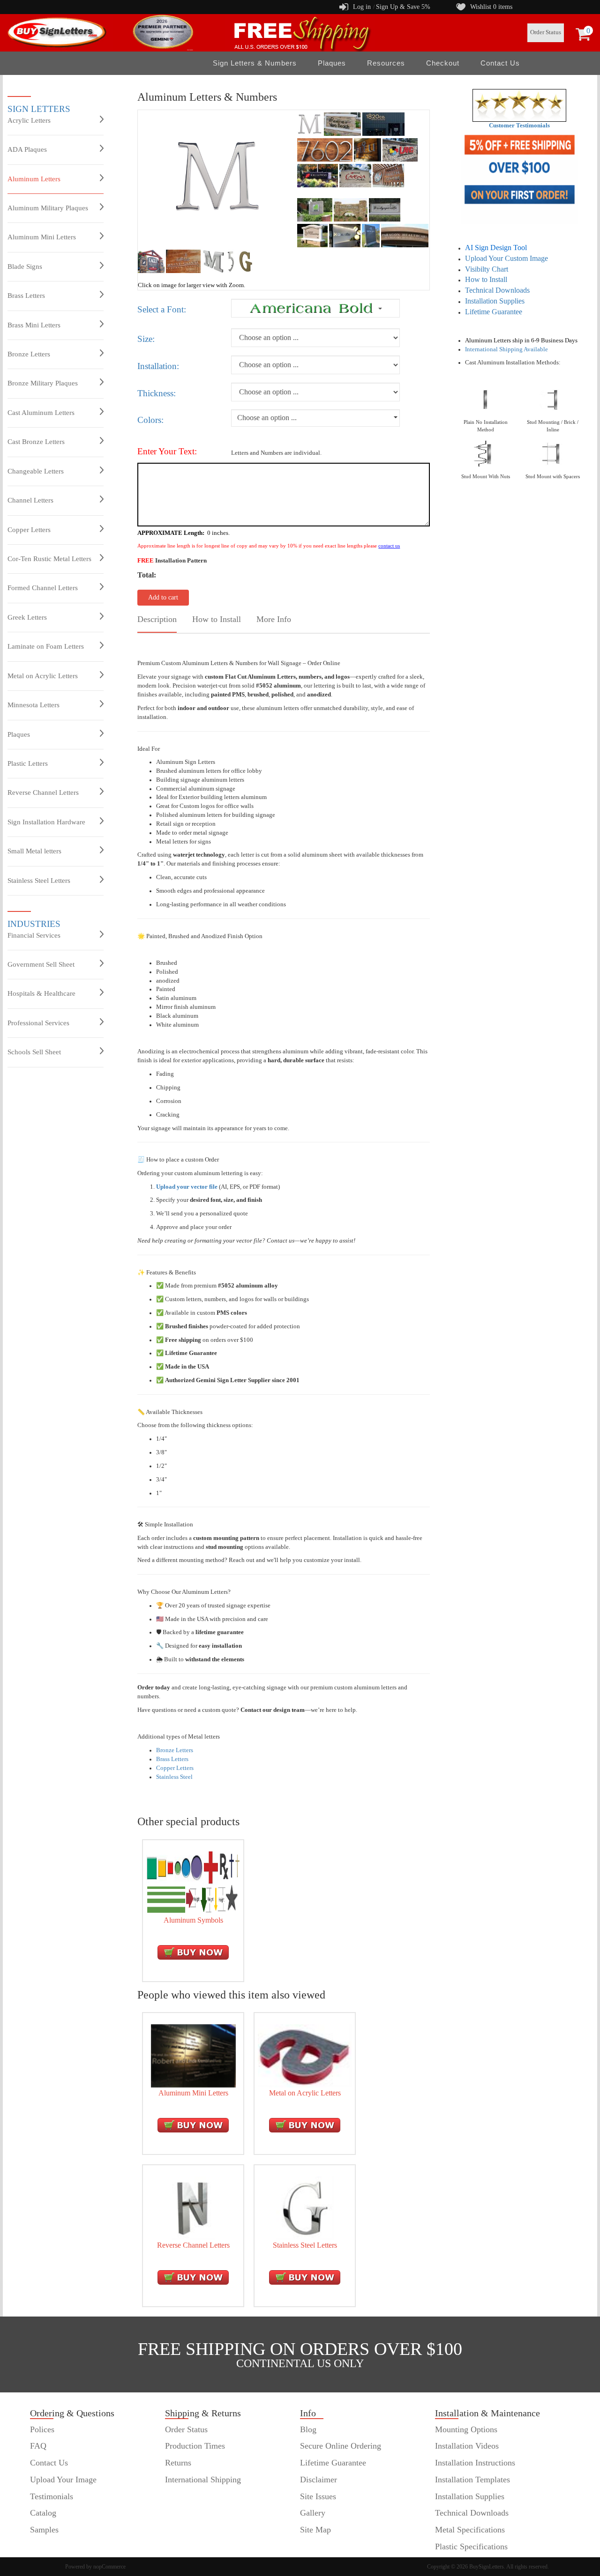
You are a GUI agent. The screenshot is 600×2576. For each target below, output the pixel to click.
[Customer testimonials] (519, 105)
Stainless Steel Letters (39, 881)
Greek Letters (27, 617)
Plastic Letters (28, 763)
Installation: (158, 366)
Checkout (443, 63)
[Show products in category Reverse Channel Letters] (194, 2207)
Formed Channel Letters (43, 588)
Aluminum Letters (34, 179)
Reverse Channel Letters (43, 792)
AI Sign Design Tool (496, 248)
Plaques (19, 734)
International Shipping (203, 2480)
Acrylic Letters (29, 120)
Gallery (313, 2513)
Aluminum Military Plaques (48, 208)
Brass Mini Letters (34, 325)
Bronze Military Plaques (43, 383)
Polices (42, 2429)
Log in (362, 7)
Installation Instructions (475, 2463)
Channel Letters (30, 500)
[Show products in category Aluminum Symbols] (193, 1882)
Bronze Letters (29, 354)
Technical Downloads (497, 290)
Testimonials (52, 2496)
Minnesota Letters (34, 705)
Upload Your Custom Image (506, 258)
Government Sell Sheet (41, 964)
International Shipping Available (506, 349)
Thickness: (157, 393)
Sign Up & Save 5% (403, 7)
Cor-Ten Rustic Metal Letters (49, 559)
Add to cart (163, 597)
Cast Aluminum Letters (41, 413)
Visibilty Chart (487, 269)
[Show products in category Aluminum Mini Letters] (193, 2055)
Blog (308, 2429)
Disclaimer (319, 2480)
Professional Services (38, 1023)
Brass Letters (26, 296)
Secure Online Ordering (341, 2446)
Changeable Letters (36, 471)
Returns (178, 2463)
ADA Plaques (27, 149)
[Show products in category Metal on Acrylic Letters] (305, 2055)
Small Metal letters (34, 851)
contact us (389, 546)
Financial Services (34, 935)
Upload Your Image (63, 2480)
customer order (56, 2546)
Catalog (43, 2513)
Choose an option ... (267, 418)
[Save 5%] (519, 177)
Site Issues (318, 2496)
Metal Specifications (470, 2530)
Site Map (315, 2530)
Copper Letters (29, 530)
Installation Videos (467, 2446)
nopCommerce (109, 2567)
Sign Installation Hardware (46, 822)
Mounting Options (466, 2429)
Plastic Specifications (471, 2546)
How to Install (486, 279)
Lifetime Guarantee (494, 312)
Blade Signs (25, 266)
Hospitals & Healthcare (41, 993)
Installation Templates (472, 2480)
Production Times (195, 2446)
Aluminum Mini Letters (42, 237)
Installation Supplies (495, 301)
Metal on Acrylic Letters (43, 676)
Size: (146, 339)
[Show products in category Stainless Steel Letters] (305, 2207)
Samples (44, 2530)
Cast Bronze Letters (36, 442)
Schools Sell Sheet (34, 1052)
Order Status (546, 32)
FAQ (38, 2446)
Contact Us (500, 63)
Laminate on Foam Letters (46, 646)
